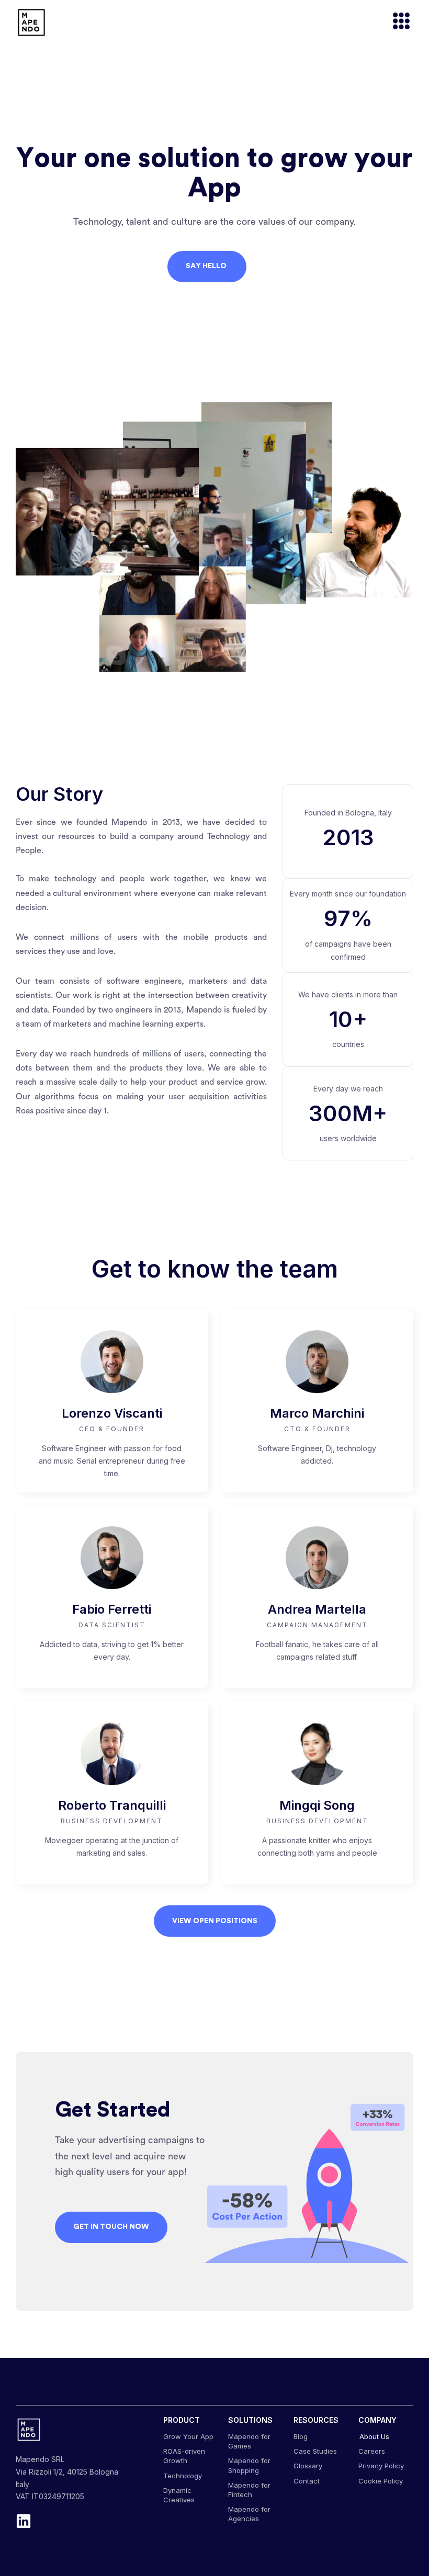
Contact (307, 2481)
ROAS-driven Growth (184, 2456)
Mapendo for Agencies (249, 2514)
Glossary (308, 2466)
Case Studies (315, 2451)
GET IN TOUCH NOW (111, 2227)
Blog (301, 2436)
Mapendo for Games (249, 2441)
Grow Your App (188, 2436)
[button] (397, 22)
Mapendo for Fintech (249, 2490)
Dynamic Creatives (179, 2495)
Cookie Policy (381, 2481)
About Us (374, 2436)
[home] (31, 22)
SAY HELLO (207, 266)
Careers (372, 2451)
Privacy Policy (381, 2466)
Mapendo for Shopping (249, 2465)
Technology (183, 2476)
